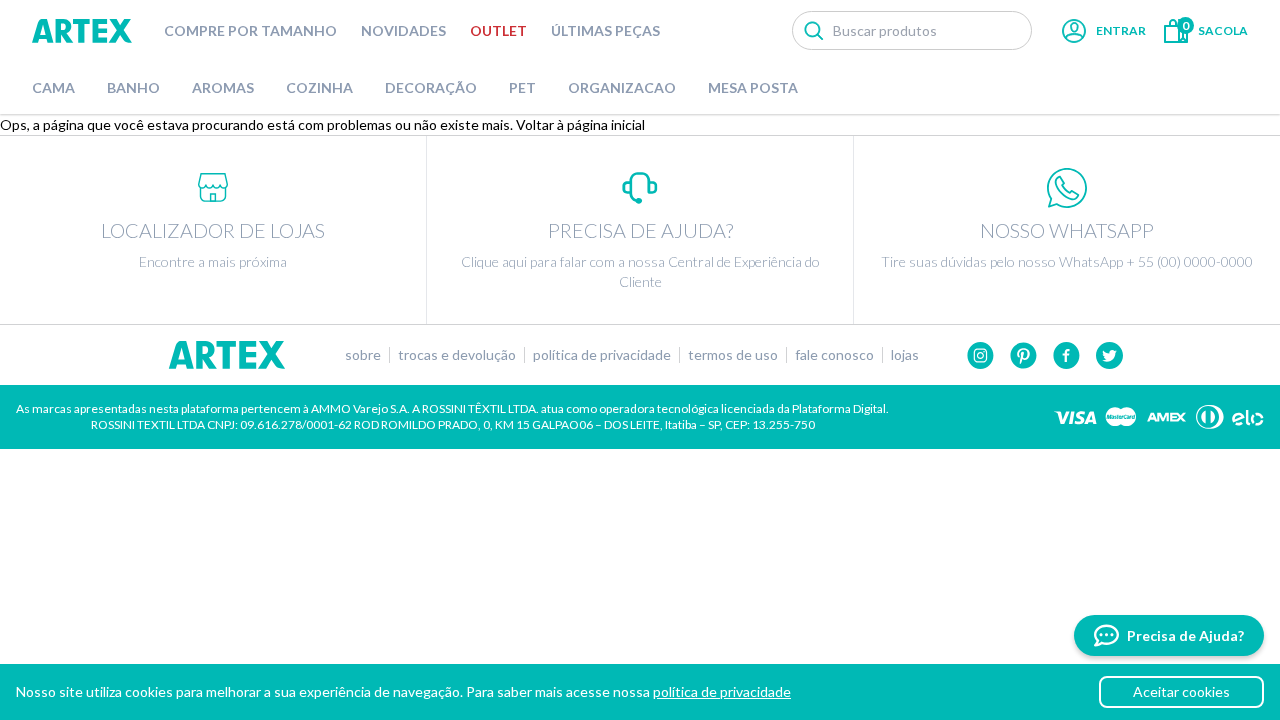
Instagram (980, 355)
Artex (82, 31)
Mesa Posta (753, 87)
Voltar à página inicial (580, 124)
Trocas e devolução (457, 355)
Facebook (1066, 355)
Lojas (905, 355)
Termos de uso (733, 355)
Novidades (403, 30)
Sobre (363, 355)
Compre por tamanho (250, 30)
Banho (133, 87)
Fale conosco (834, 355)
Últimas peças (605, 30)
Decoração (431, 87)
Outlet (498, 30)
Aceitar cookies (1181, 691)
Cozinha (319, 87)
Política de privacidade (602, 355)
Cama (53, 87)
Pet (522, 87)
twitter (1109, 355)
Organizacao (622, 87)
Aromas (223, 87)
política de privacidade (722, 691)
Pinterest (1023, 355)
